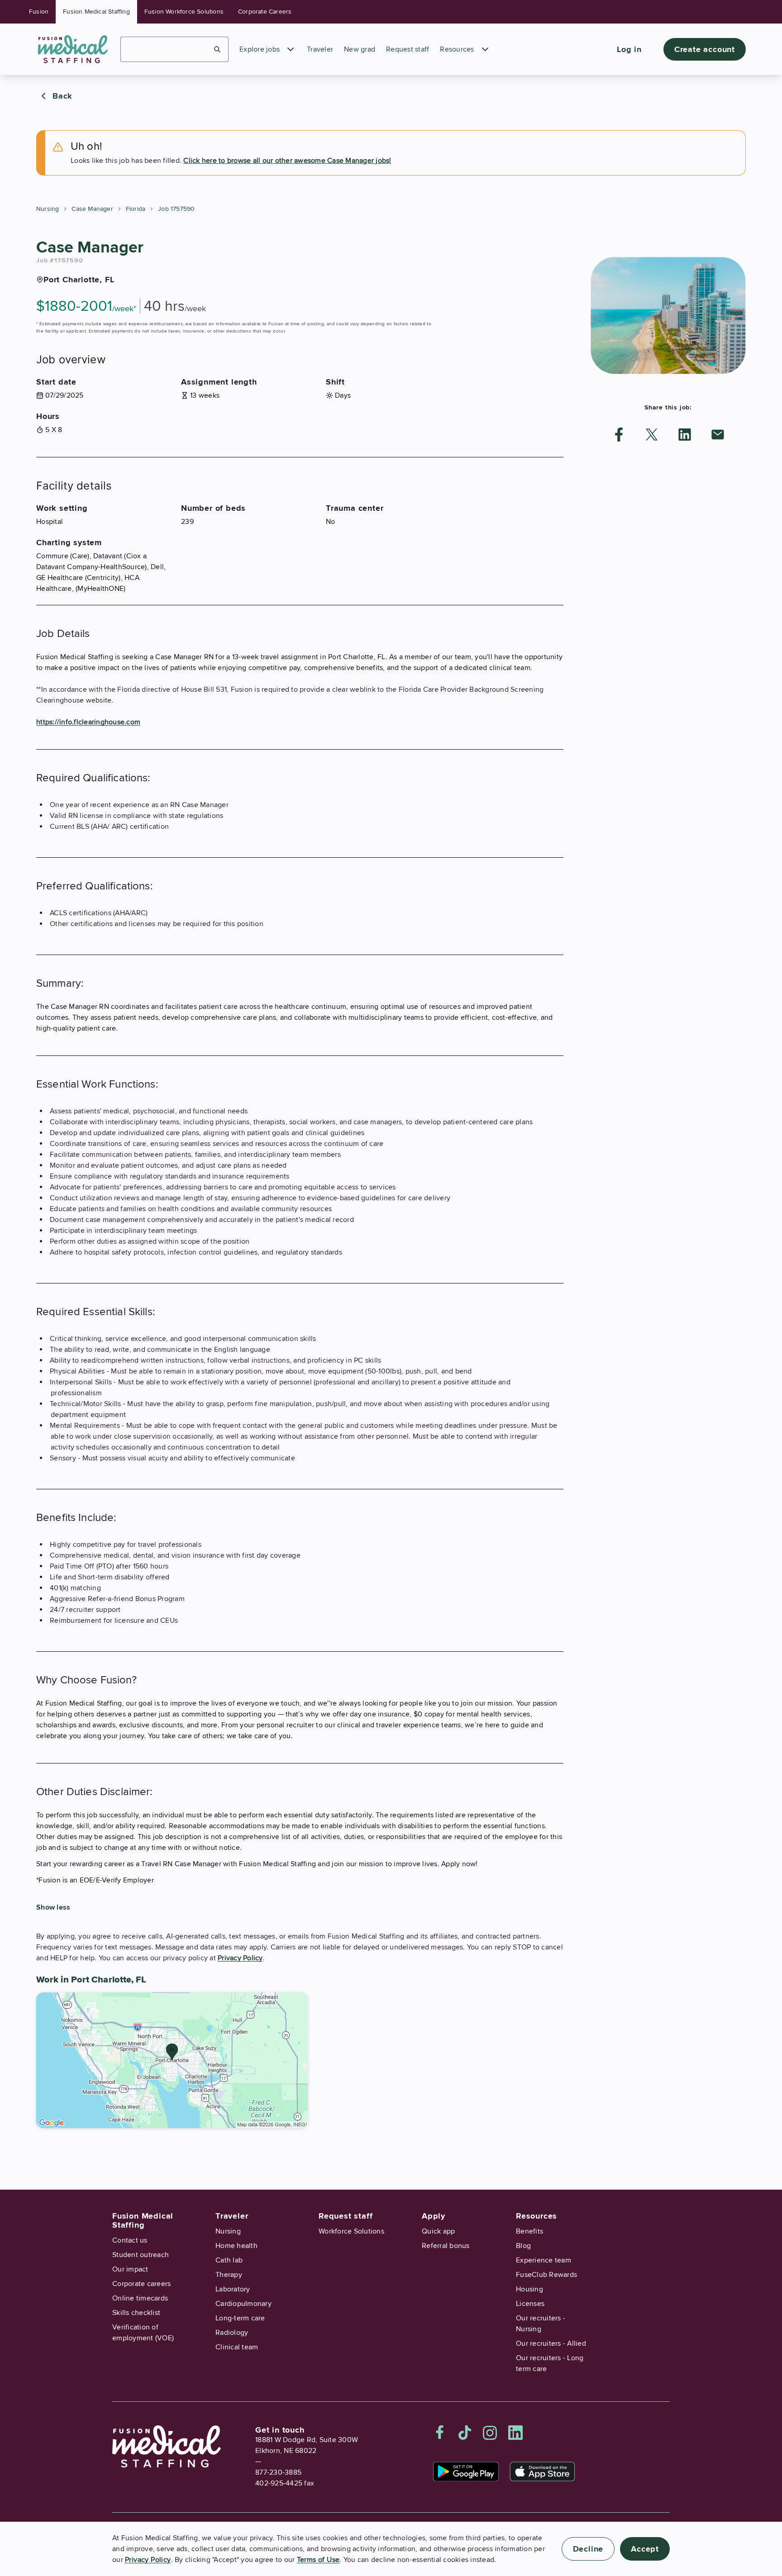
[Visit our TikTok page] (465, 2433)
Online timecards (140, 2298)
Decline (588, 2549)
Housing (529, 2289)
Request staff (408, 49)
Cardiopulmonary (243, 2304)
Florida (136, 209)
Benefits (529, 2231)
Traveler (320, 49)
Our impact (130, 2269)
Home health (236, 2246)
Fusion (39, 12)
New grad (360, 49)
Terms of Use (318, 2560)
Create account (705, 49)
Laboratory (233, 2289)
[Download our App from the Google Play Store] (466, 2471)
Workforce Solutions (351, 2231)
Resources (457, 49)
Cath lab (229, 2260)
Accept (645, 2549)
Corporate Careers (265, 12)
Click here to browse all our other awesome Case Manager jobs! (287, 161)
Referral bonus (446, 2246)
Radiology (232, 2333)
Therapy (229, 2275)
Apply (434, 2216)
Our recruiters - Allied (551, 2343)
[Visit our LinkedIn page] (515, 2433)
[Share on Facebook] (619, 435)
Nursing (48, 209)
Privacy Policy (240, 1958)
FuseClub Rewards (546, 2275)
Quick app (438, 2231)
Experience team (544, 2260)
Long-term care (240, 2318)
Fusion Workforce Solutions (184, 12)
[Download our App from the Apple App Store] (542, 2471)
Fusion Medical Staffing (96, 12)
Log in (629, 49)
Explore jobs (260, 49)
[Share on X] (652, 435)
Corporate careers (141, 2284)
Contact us (130, 2240)
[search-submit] (217, 49)
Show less (53, 1907)
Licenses (530, 2304)
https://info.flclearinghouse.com (88, 722)
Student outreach (141, 2255)
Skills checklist (136, 2313)
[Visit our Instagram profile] (490, 2433)
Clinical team (237, 2347)
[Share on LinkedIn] (685, 435)
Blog (523, 2246)
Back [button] (62, 96)
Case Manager (92, 209)
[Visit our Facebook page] (440, 2433)
